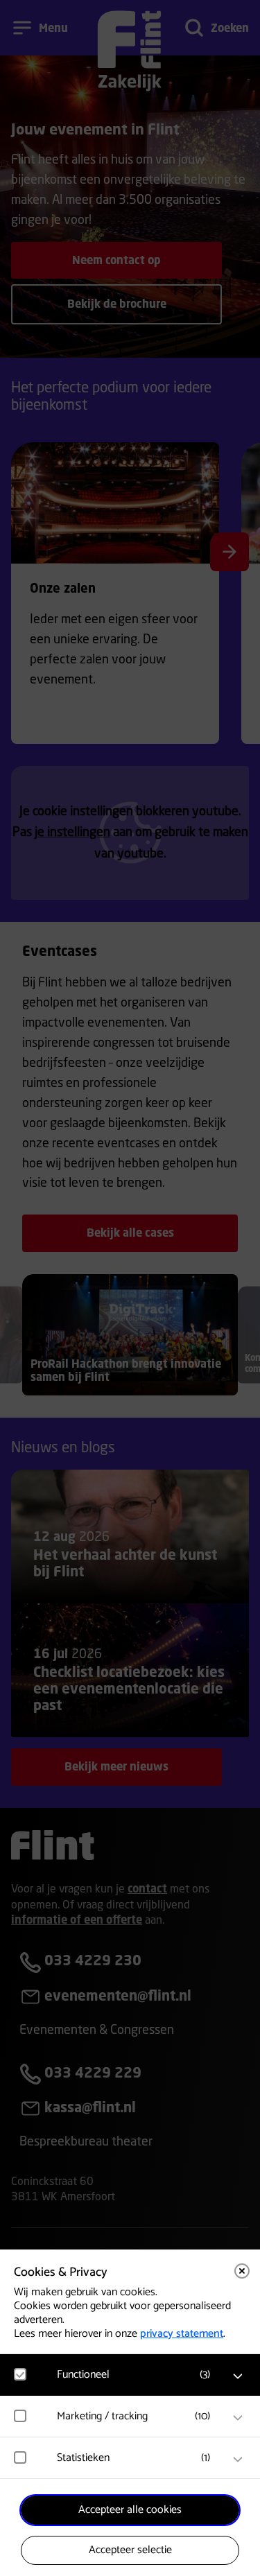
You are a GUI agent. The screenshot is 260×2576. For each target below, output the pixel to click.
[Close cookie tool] (242, 2271)
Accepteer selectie (130, 2550)
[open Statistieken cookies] (238, 2460)
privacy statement (182, 2334)
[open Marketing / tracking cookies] (238, 2418)
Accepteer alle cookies (130, 2510)
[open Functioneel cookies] (238, 2376)
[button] (137, 2375)
